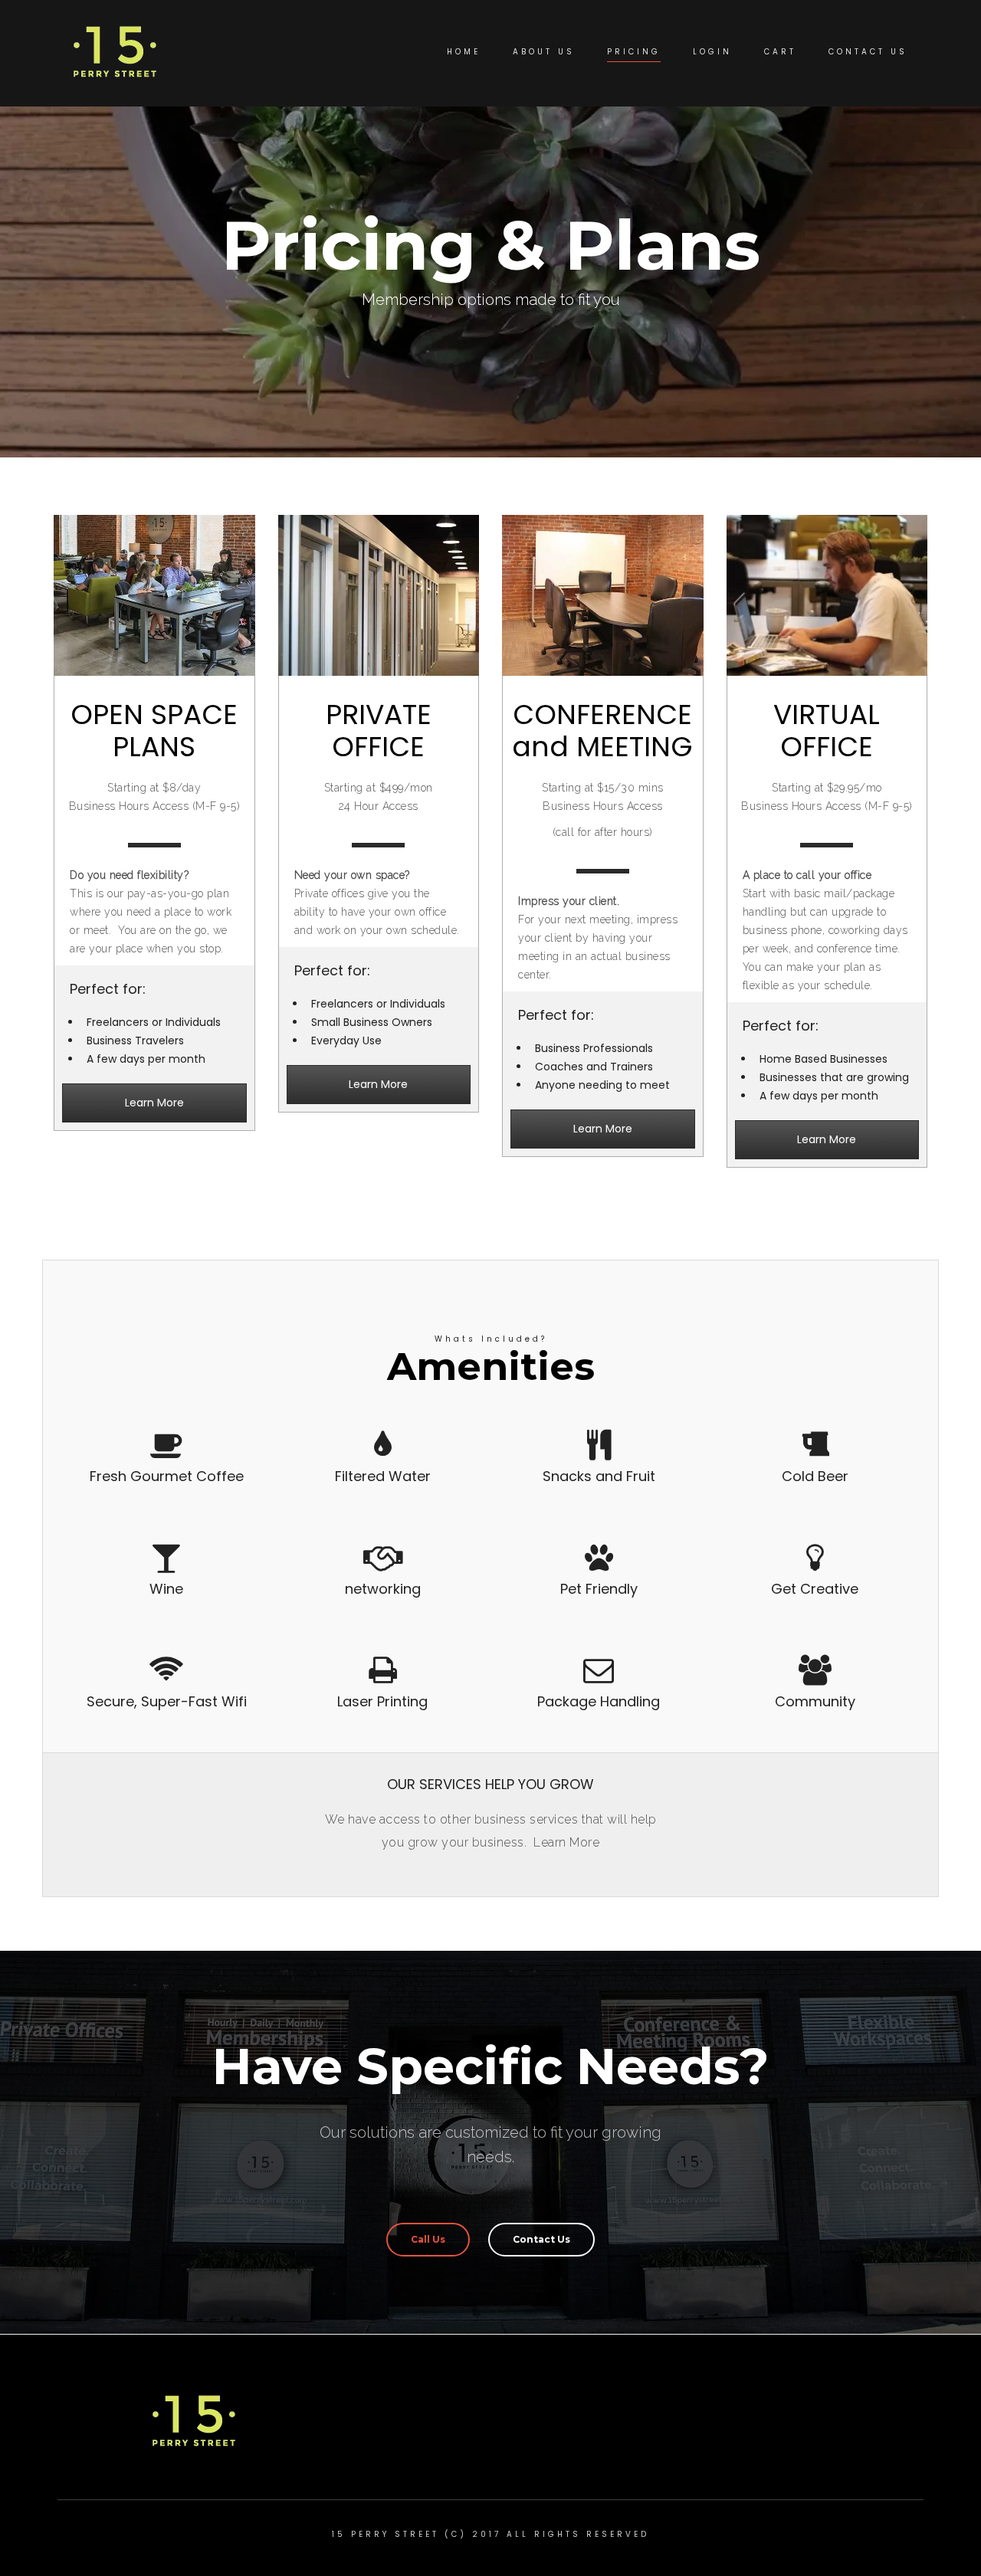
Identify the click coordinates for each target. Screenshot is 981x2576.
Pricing (634, 52)
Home (464, 52)
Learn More (154, 1103)
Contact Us (868, 52)
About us (544, 52)
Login (712, 52)
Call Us (428, 2239)
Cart (780, 52)
